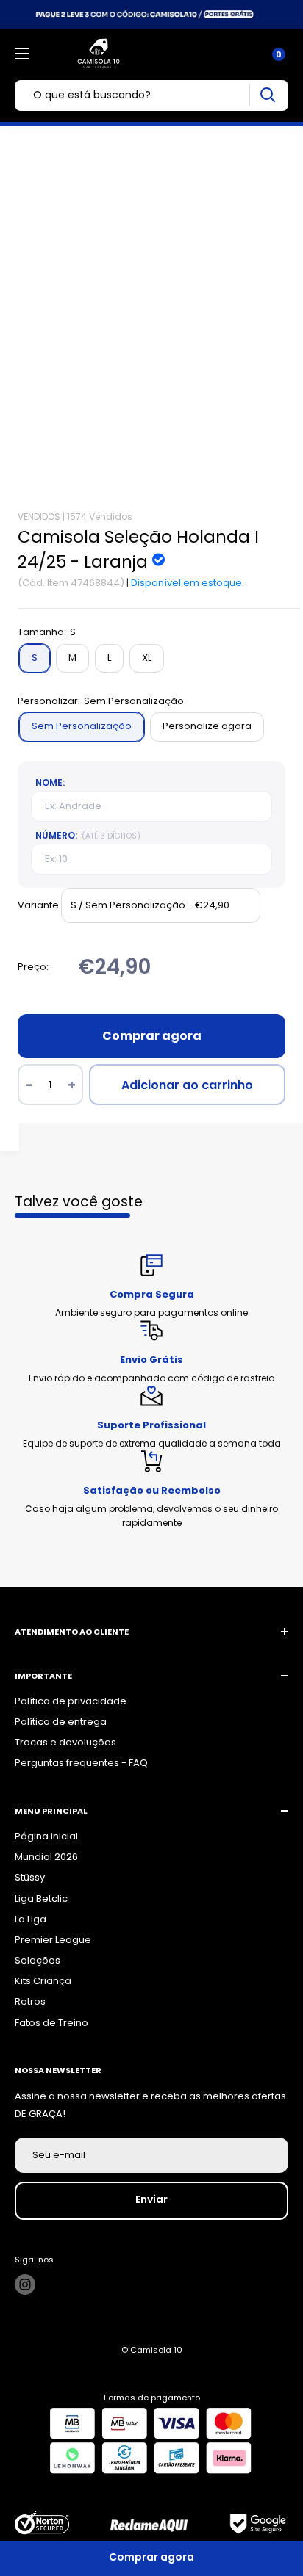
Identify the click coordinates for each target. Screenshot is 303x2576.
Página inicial (46, 1836)
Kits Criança (43, 1981)
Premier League (53, 1940)
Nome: (50, 782)
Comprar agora (152, 1036)
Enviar (151, 2199)
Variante (38, 905)
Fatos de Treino (51, 2023)
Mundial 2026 (46, 1857)
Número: (88, 835)
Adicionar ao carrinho (187, 1085)
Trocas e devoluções (65, 1742)
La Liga (31, 1919)
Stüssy (30, 1877)
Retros (30, 2001)
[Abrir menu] (22, 54)
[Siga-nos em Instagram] (25, 2284)
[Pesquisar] (267, 95)
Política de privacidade (71, 1701)
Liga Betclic (41, 1899)
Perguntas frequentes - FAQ (81, 1763)
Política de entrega (61, 1722)
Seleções (38, 1960)
